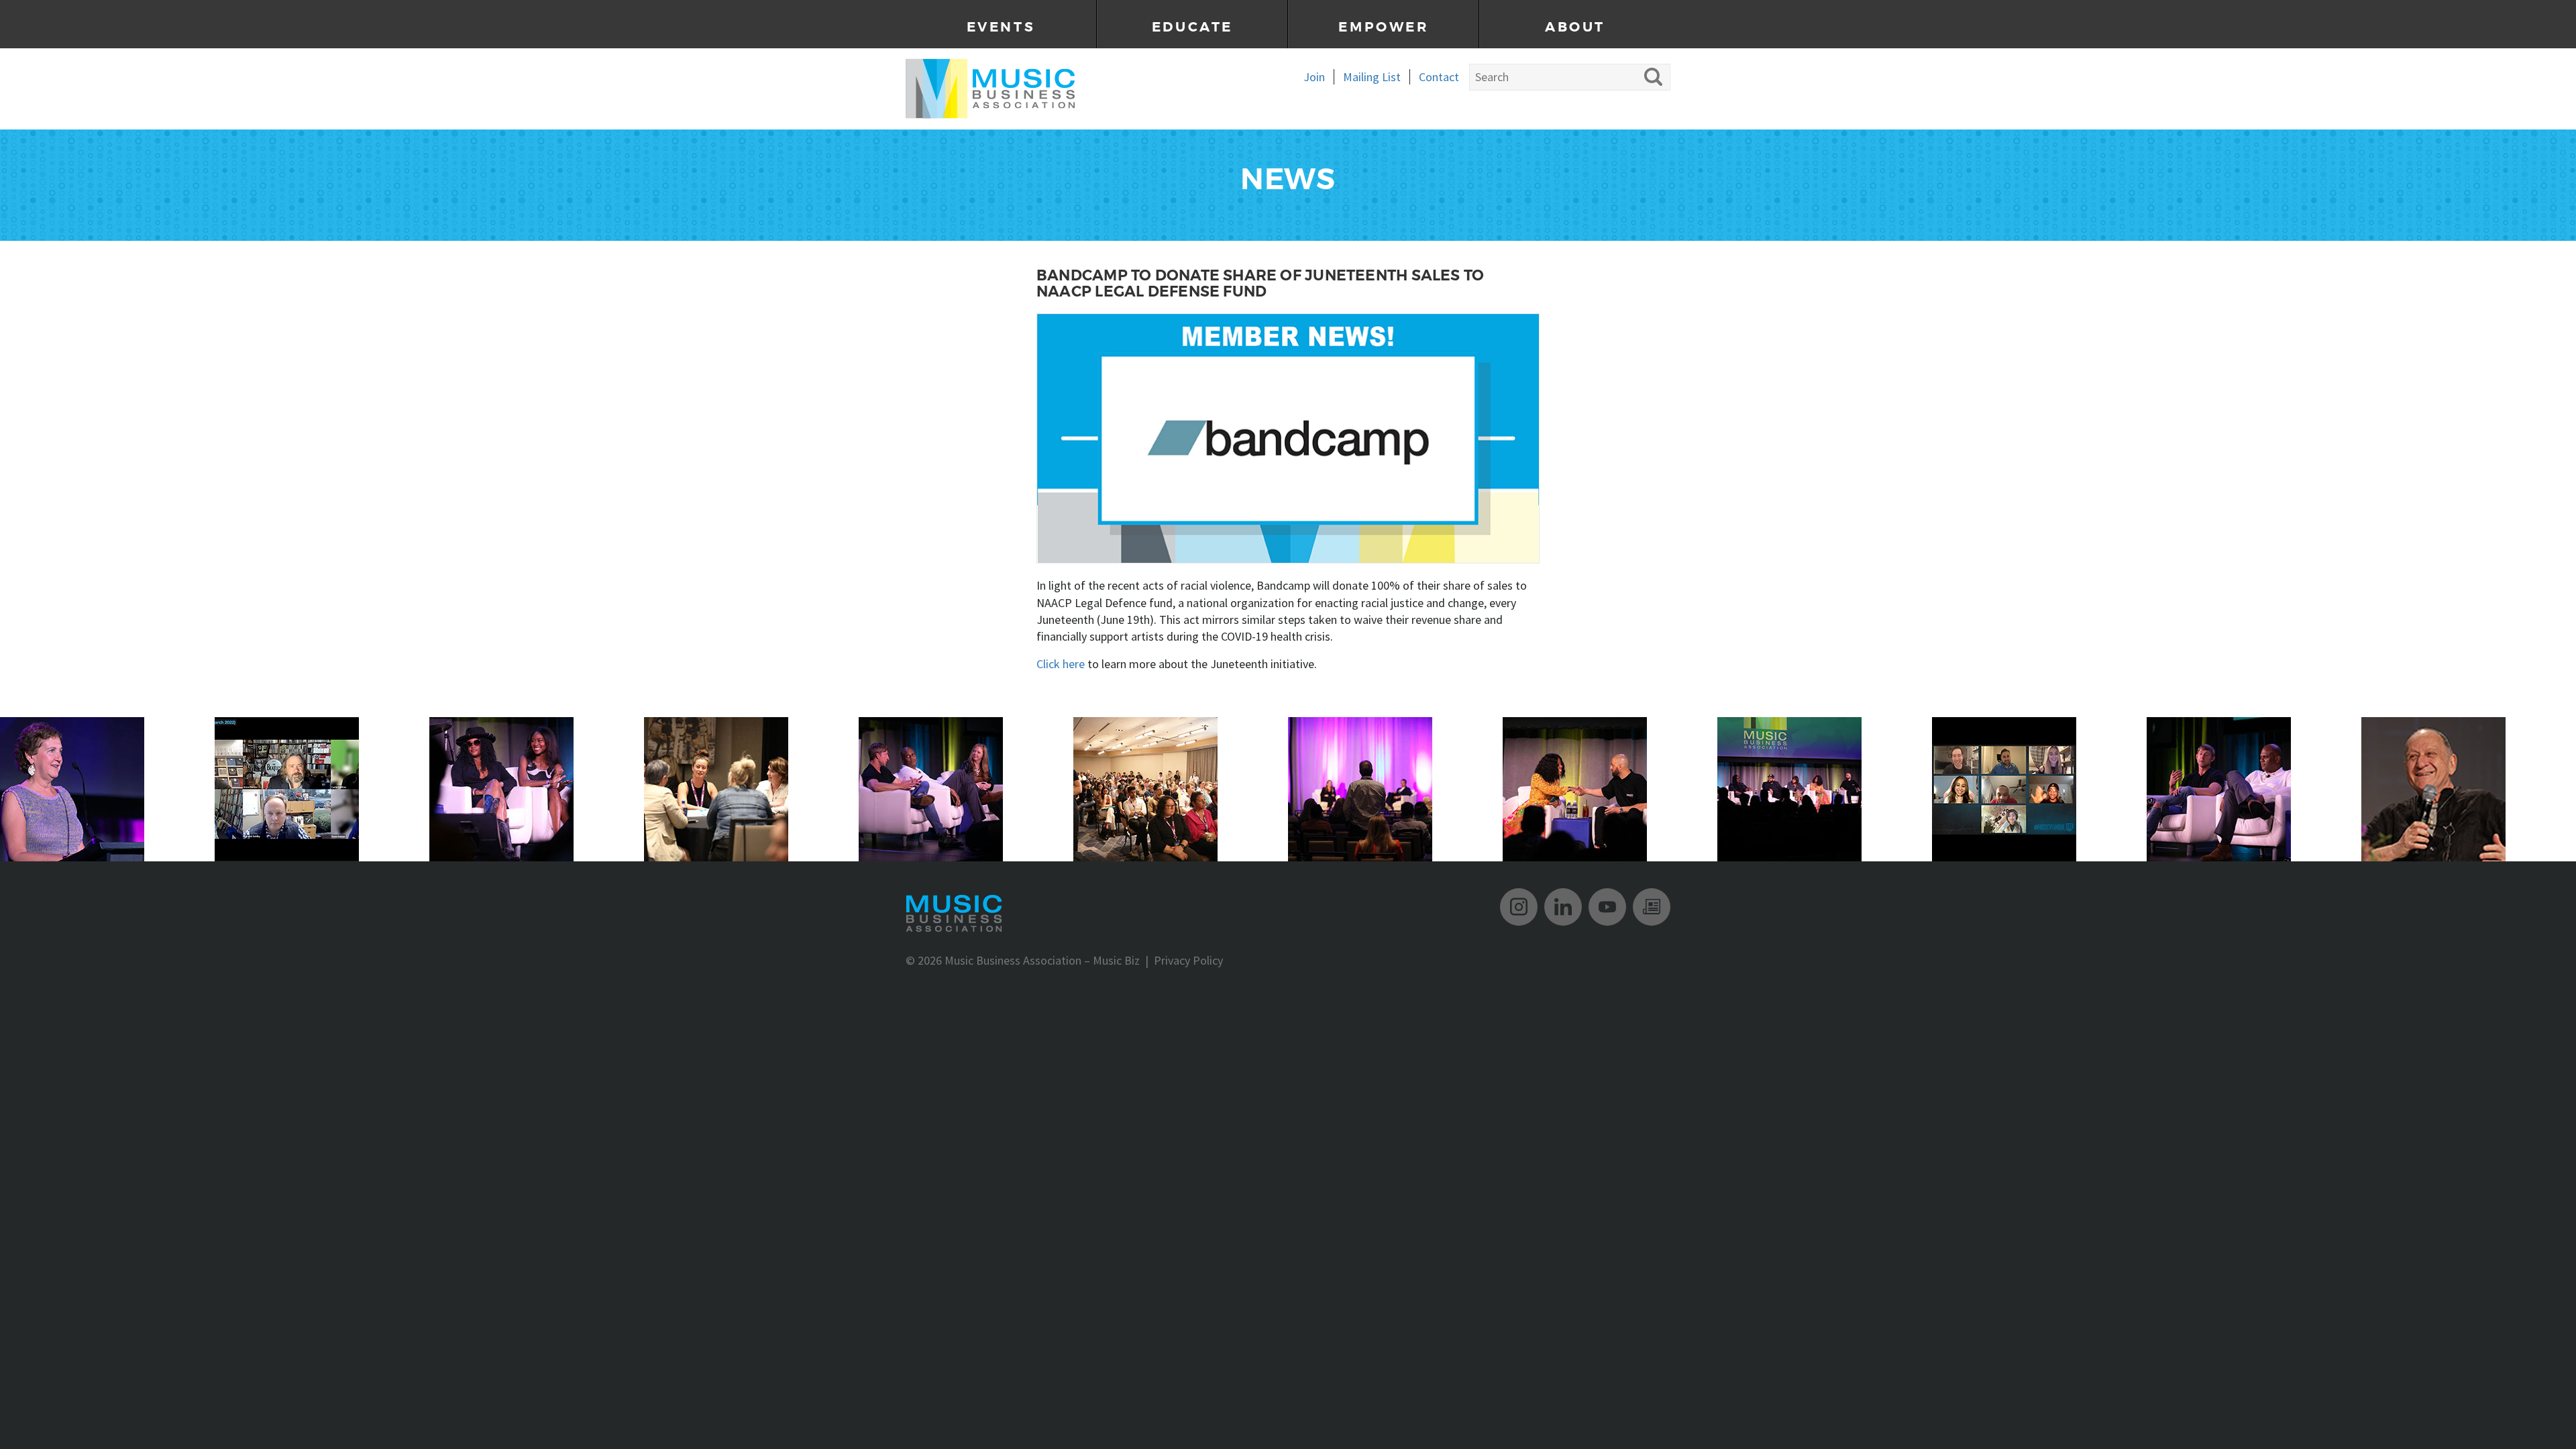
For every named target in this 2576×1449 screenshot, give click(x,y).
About (1575, 27)
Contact (1439, 77)
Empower (1383, 27)
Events (1001, 27)
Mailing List (1372, 77)
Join (1314, 77)
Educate (1192, 27)
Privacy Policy (1188, 960)
